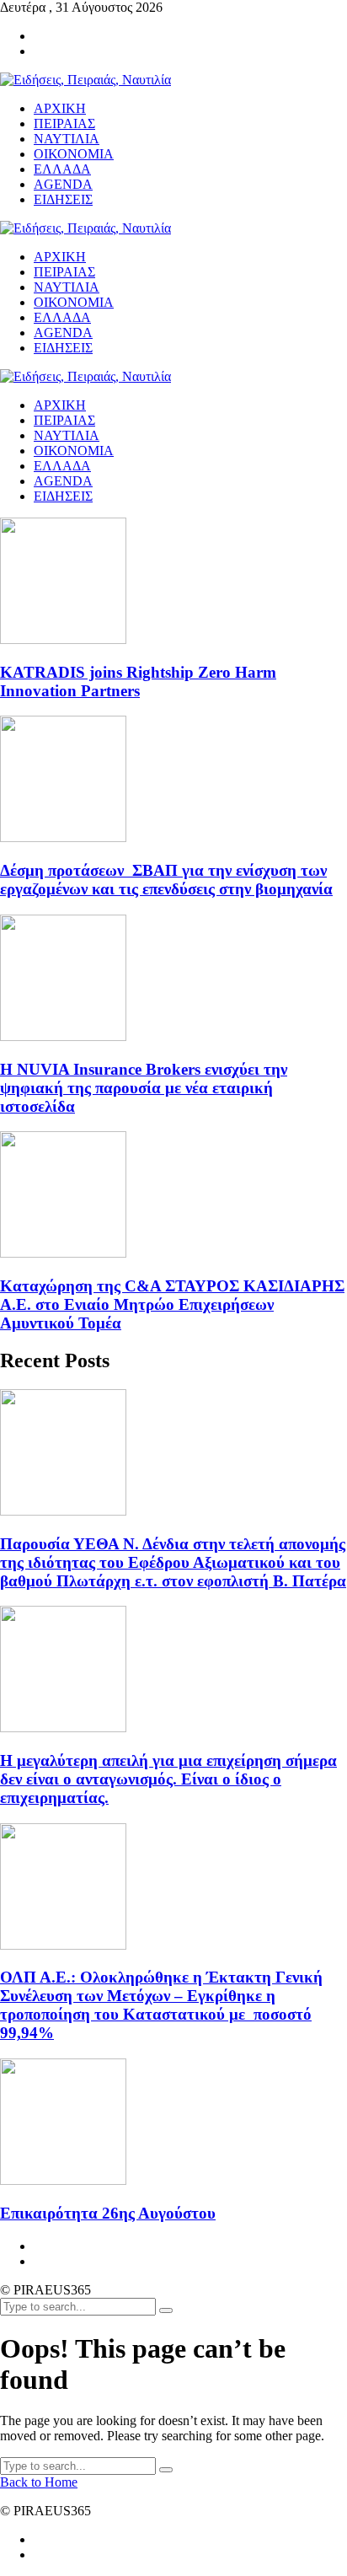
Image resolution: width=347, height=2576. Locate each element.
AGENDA (63, 481)
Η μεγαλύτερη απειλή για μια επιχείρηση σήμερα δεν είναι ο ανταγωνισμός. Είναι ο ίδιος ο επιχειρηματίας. (168, 1779)
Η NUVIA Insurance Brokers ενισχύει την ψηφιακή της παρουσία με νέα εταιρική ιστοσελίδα (144, 1088)
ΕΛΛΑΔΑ (62, 466)
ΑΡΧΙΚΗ (60, 405)
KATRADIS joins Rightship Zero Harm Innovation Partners (138, 682)
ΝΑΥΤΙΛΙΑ (67, 435)
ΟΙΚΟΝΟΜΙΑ (74, 451)
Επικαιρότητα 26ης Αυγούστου (108, 2213)
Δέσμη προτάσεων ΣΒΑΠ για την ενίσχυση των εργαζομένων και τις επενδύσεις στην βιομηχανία (166, 880)
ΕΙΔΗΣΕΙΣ (63, 496)
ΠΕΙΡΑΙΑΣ (64, 420)
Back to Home (39, 2482)
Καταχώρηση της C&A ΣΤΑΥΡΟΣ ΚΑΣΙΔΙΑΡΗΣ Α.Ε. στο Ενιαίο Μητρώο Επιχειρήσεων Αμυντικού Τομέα (172, 1304)
